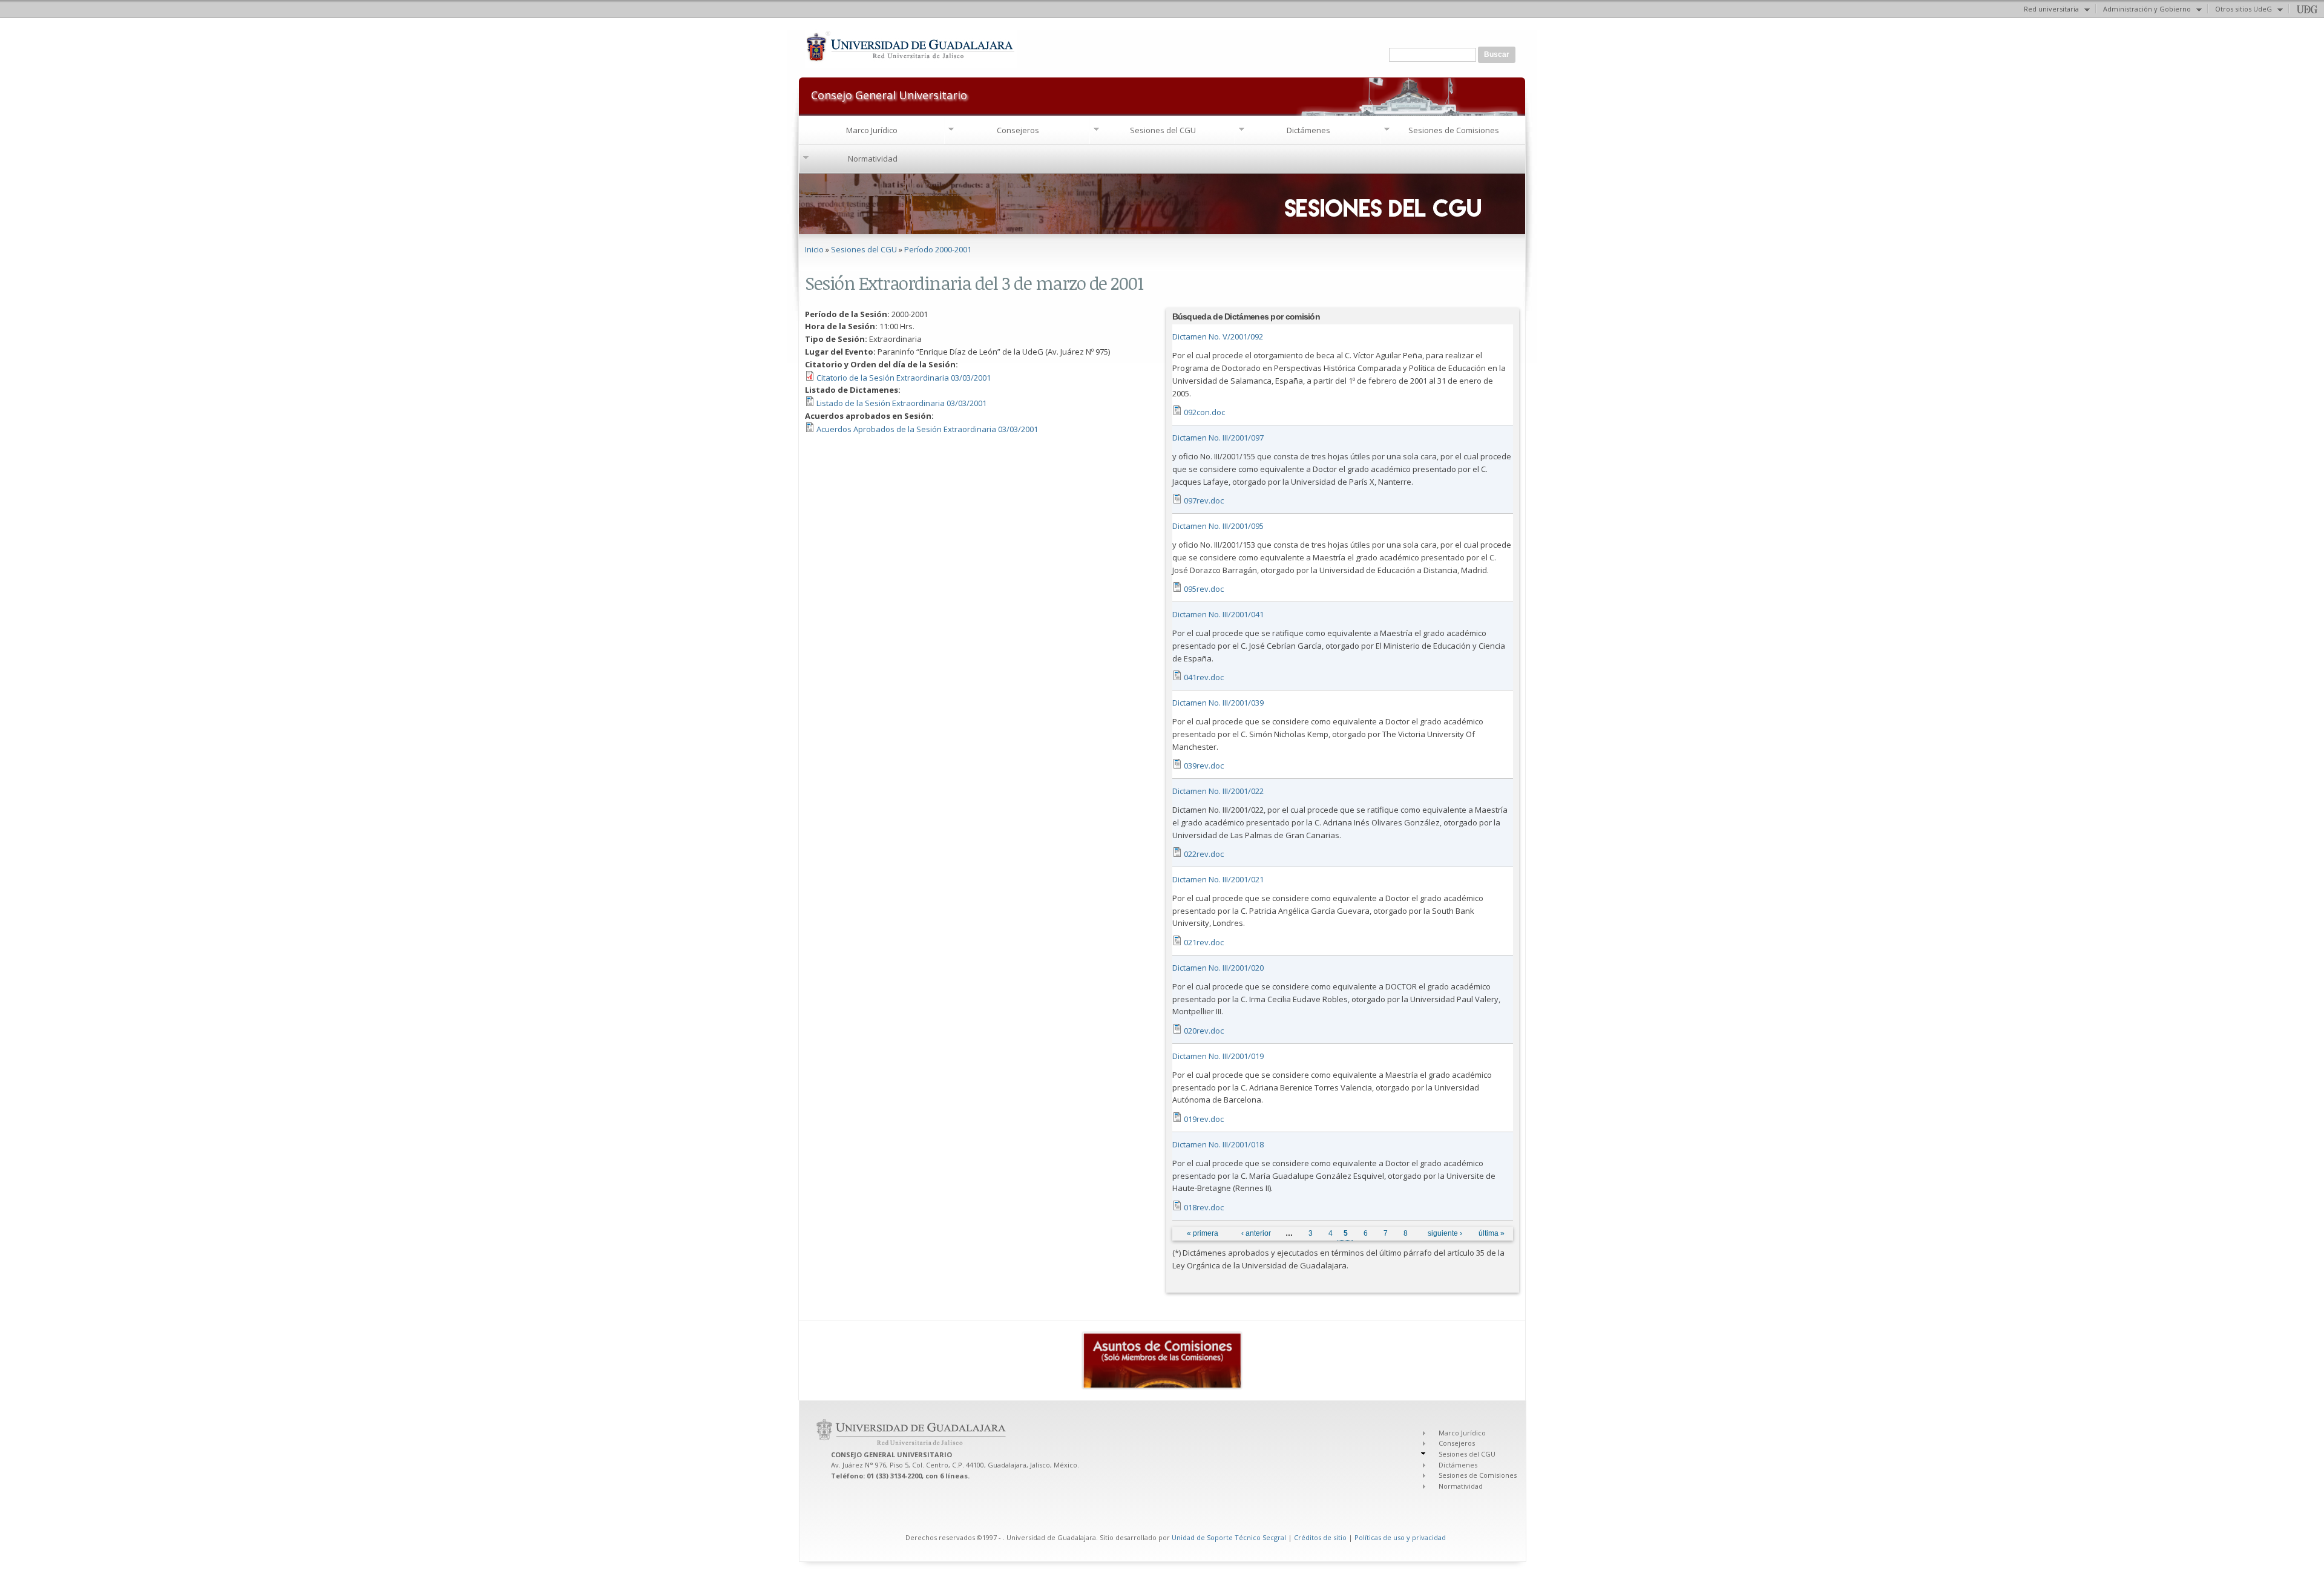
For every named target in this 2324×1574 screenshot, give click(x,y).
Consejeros (1018, 130)
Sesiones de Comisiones (1454, 130)
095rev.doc (1204, 589)
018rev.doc (1204, 1207)
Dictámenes (1308, 130)
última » (1492, 1233)
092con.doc (1204, 412)
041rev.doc (1204, 677)
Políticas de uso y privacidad (1400, 1537)
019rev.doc (1204, 1119)
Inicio (814, 249)
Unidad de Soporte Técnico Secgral (1230, 1537)
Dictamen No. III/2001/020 (1218, 968)
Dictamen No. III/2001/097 (1218, 438)
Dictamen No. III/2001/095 (1218, 526)
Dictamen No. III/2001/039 (1218, 703)
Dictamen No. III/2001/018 (1218, 1144)
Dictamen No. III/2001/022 (1218, 791)
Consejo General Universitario (889, 94)
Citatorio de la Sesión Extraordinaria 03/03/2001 (904, 378)
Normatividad (873, 159)
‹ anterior (1256, 1233)
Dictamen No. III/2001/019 (1218, 1056)
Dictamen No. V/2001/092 (1218, 336)
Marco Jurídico (872, 130)
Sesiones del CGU (1163, 130)
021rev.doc (1204, 942)
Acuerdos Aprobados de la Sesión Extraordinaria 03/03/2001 (927, 429)
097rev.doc (1204, 500)
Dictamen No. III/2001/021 (1218, 879)
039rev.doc (1204, 766)
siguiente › (1445, 1233)
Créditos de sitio (1320, 1537)
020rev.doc (1204, 1031)
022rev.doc (1204, 854)
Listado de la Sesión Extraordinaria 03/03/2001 (901, 403)
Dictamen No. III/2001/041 (1218, 614)
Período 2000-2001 (938, 249)
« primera (1203, 1233)
